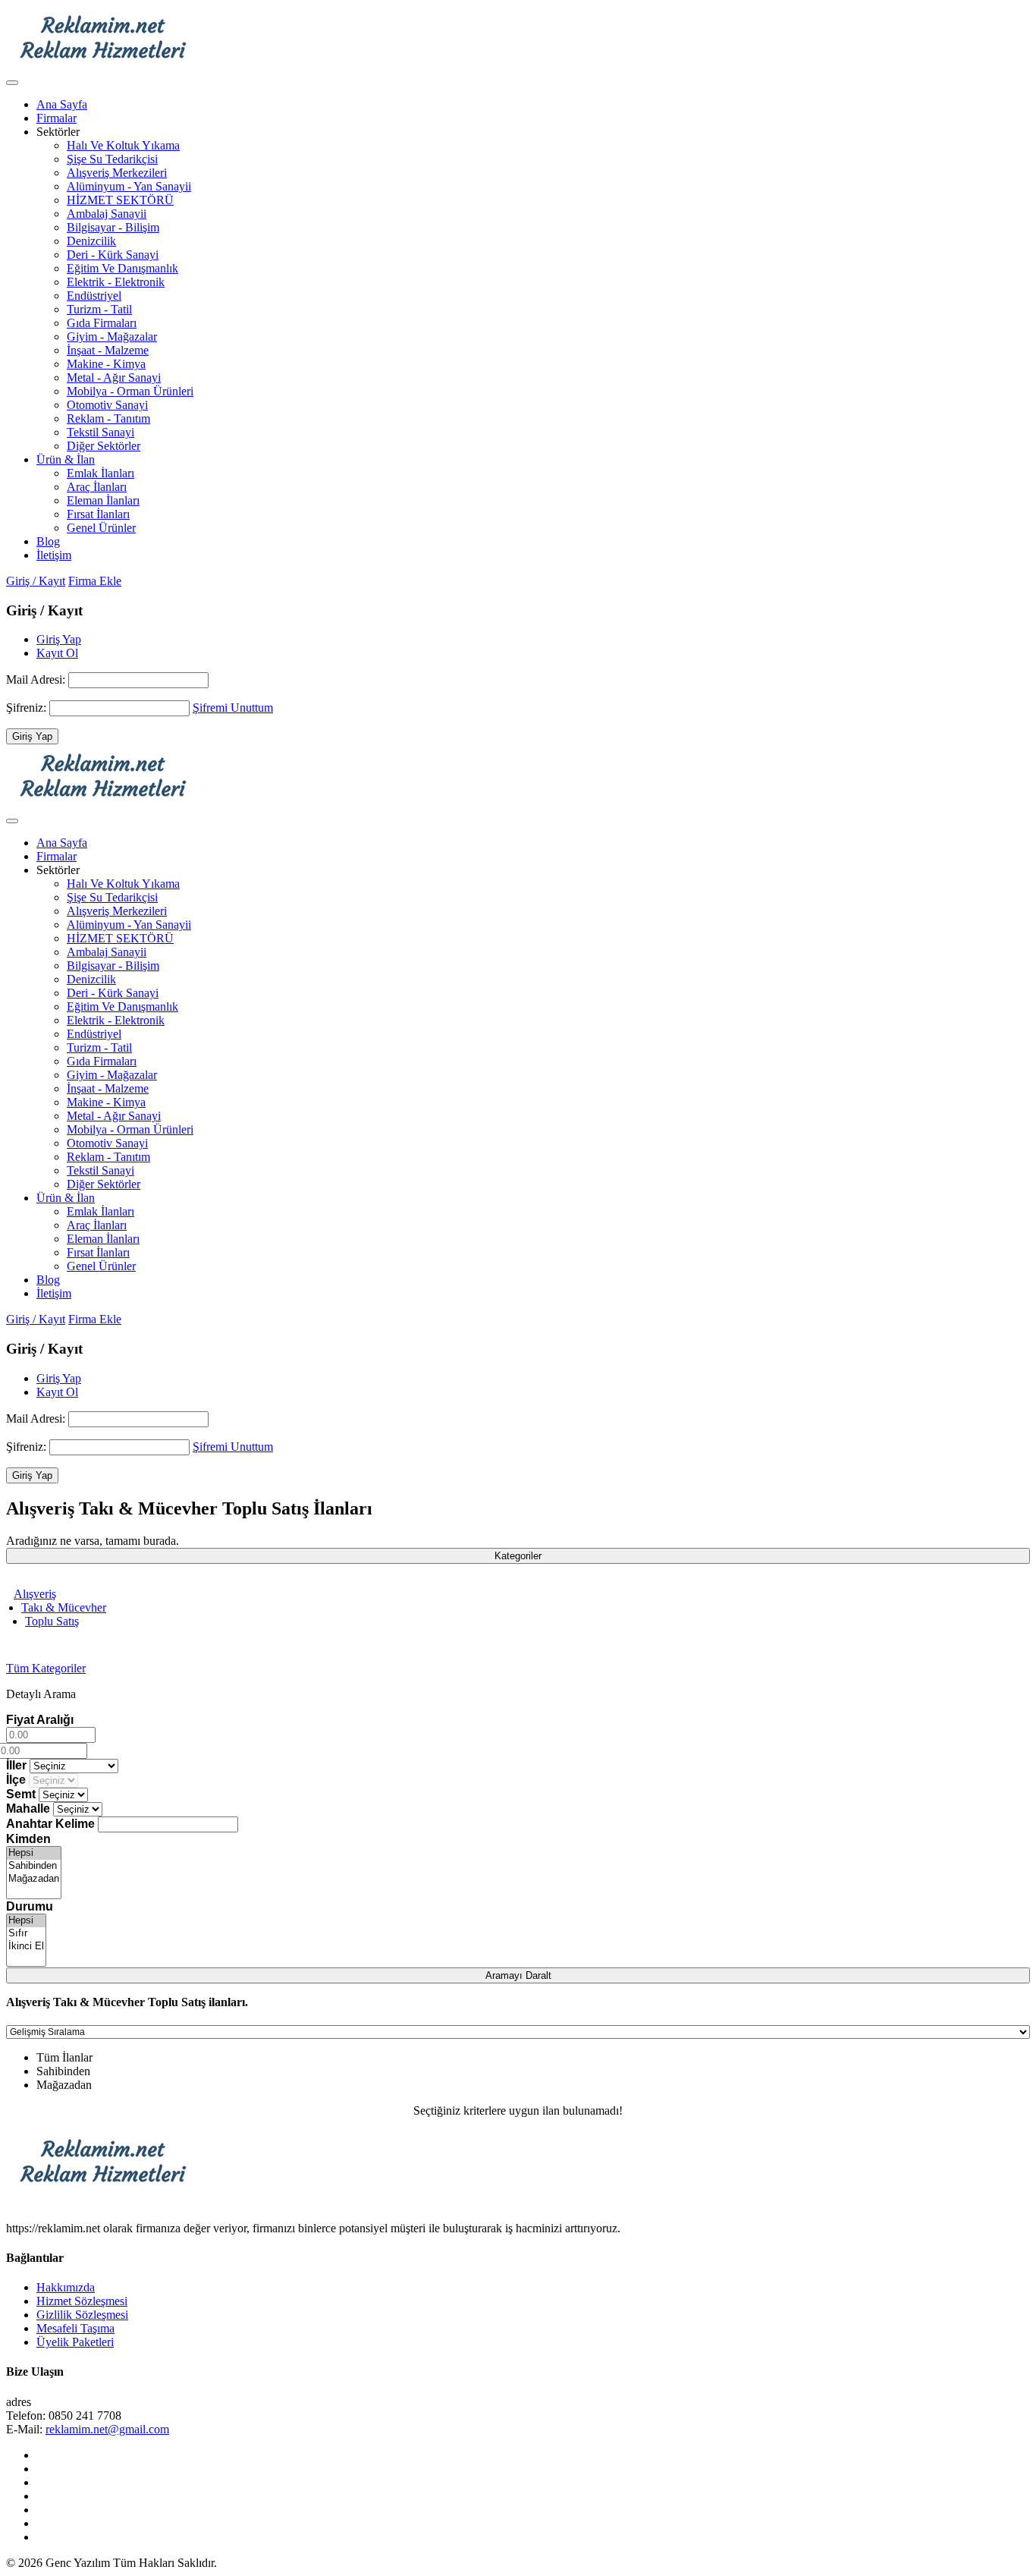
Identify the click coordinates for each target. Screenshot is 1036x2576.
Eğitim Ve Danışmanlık (122, 268)
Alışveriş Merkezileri (117, 173)
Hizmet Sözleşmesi (82, 2301)
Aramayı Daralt (518, 1975)
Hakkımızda (66, 2287)
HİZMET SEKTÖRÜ (120, 200)
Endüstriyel (94, 296)
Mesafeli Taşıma (75, 2328)
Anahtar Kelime (50, 1824)
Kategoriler (518, 1556)
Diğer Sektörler (104, 446)
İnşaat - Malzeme (108, 350)
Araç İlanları (97, 487)
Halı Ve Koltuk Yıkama (123, 145)
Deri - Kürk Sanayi (113, 255)
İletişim (54, 555)
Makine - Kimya (106, 364)
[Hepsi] (34, 1853)
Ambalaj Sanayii (107, 214)
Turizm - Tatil (99, 309)
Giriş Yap (59, 639)
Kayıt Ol (57, 653)
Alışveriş (35, 1594)
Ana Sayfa (62, 104)
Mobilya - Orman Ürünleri (130, 391)
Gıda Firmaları (102, 323)
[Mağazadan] (34, 1879)
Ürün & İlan (66, 459)
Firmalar (57, 118)
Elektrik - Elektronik (116, 282)
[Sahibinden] (34, 1866)
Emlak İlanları (100, 473)
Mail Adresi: (37, 679)
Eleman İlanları (103, 500)
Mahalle (28, 1809)
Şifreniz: (28, 708)
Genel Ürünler (101, 528)
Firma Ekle (95, 581)
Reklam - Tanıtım (108, 418)
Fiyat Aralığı (40, 1720)
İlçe (16, 1780)
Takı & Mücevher (64, 1607)
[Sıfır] (26, 1934)
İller (16, 1765)
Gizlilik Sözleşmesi (82, 2315)
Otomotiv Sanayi (107, 405)
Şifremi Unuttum (233, 708)
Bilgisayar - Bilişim (113, 227)
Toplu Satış (52, 1621)
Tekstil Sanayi (100, 432)
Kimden (28, 1839)
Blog (48, 541)
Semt (21, 1794)
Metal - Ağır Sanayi (114, 377)
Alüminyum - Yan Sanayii (129, 186)
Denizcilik (91, 241)
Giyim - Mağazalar (112, 337)
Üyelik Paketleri (75, 2342)
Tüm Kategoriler (46, 1668)
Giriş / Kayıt (36, 581)
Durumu (30, 1906)
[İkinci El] (26, 1947)
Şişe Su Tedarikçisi (112, 159)
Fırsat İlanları (98, 514)
